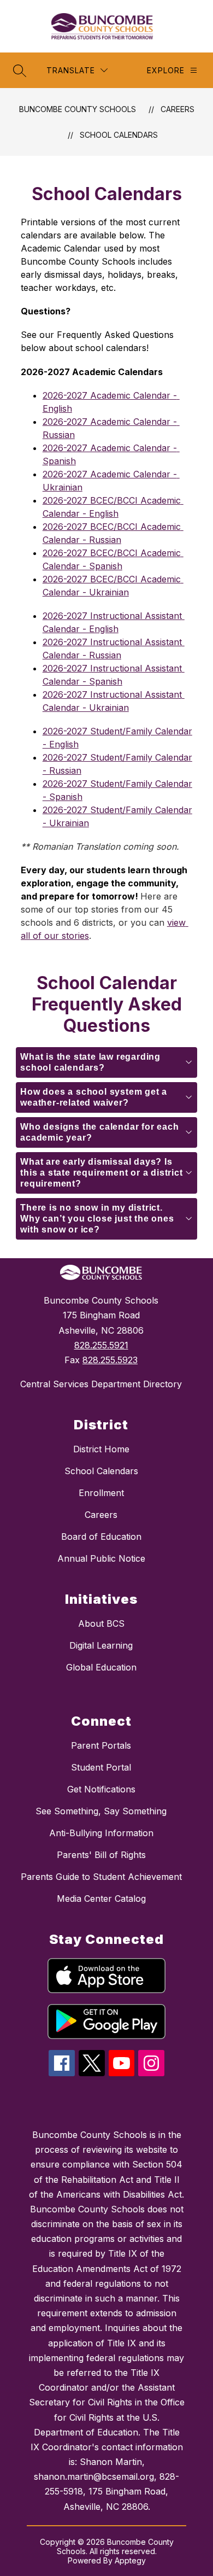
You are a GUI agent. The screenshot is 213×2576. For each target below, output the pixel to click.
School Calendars (119, 135)
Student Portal (101, 1767)
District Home (101, 1449)
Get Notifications (101, 1789)
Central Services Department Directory (101, 1384)
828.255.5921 (101, 1345)
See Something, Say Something (101, 1811)
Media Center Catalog (101, 1899)
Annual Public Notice (101, 1558)
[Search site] (20, 71)
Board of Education (101, 1537)
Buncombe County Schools (78, 109)
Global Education (101, 1667)
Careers (177, 109)
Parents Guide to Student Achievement (101, 1877)
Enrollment (101, 1493)
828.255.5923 (110, 1360)
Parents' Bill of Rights (101, 1855)
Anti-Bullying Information (101, 1833)
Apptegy (130, 2560)
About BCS (101, 1623)
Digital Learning (101, 1645)
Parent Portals (101, 1745)
